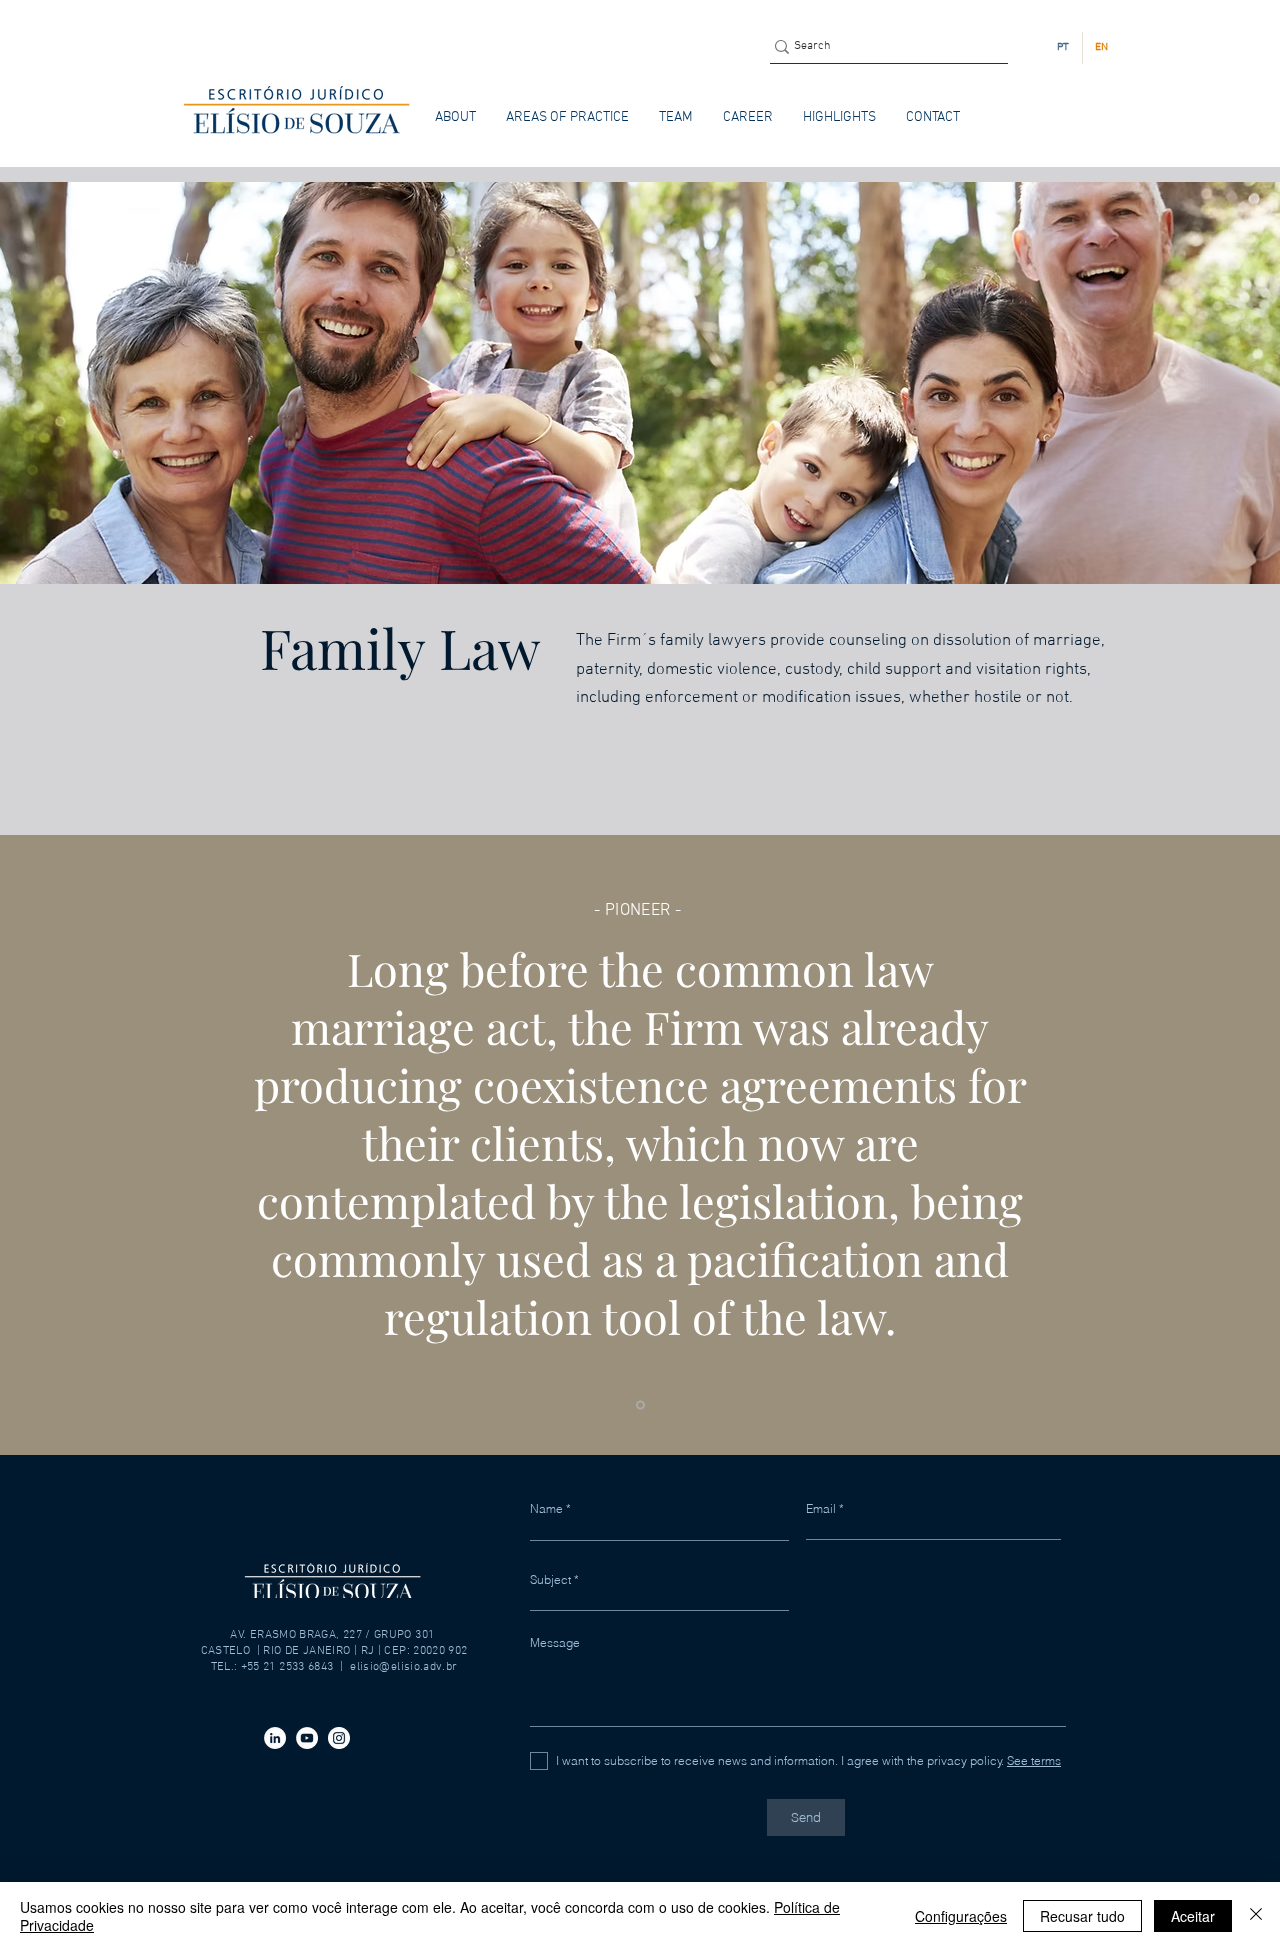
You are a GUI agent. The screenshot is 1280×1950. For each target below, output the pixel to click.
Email (821, 1509)
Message (555, 1643)
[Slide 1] (640, 1404)
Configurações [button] (961, 1916)
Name (546, 1509)
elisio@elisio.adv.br (403, 1667)
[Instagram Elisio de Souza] (339, 1738)
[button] (567, 117)
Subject (550, 1580)
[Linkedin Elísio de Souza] (275, 1738)
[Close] (1256, 1916)
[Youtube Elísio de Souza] (307, 1738)
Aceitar (1193, 1916)
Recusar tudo (1082, 1916)
